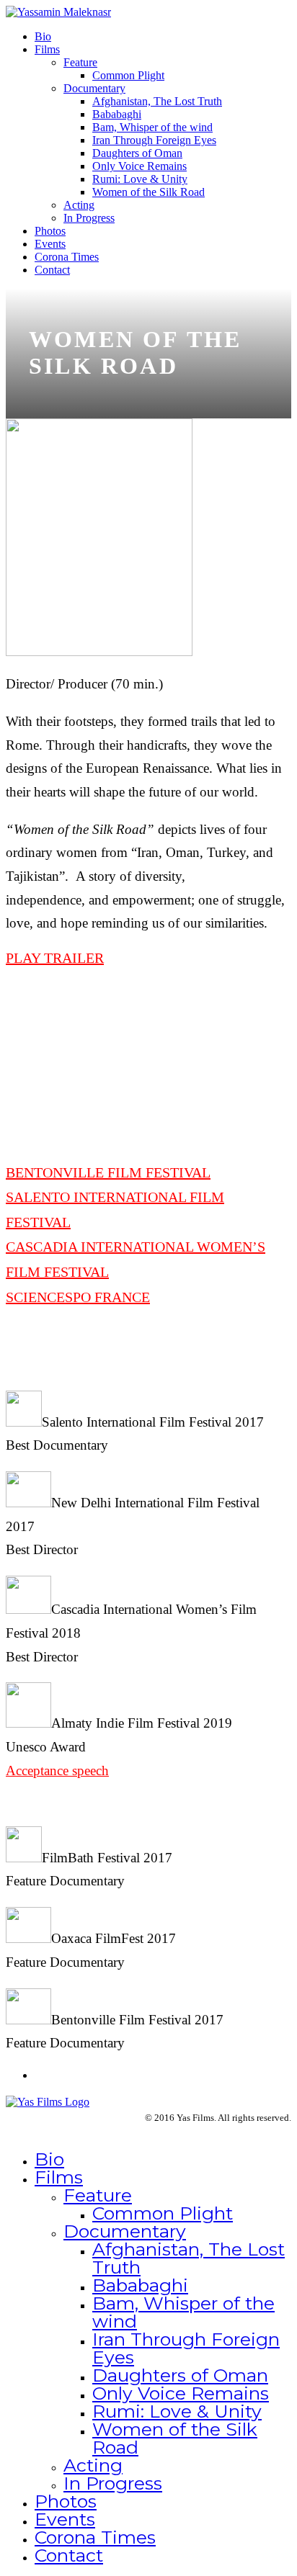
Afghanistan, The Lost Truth (157, 101)
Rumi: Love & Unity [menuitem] (177, 2411)
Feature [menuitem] (98, 2195)
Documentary (94, 88)
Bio (43, 36)
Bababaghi (117, 114)
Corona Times (67, 257)
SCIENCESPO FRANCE (78, 1297)
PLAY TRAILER (55, 958)
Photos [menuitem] (66, 2501)
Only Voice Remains (139, 166)
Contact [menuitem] (69, 2555)
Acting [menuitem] (93, 2465)
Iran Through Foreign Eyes (154, 140)
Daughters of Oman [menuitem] (180, 2375)
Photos (50, 231)
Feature (80, 62)
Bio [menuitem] (49, 2159)
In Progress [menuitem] (113, 2483)
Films (47, 49)
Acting (79, 205)
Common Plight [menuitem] (163, 2213)
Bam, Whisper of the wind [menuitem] (183, 2312)
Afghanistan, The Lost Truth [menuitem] (189, 2258)
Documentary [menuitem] (125, 2231)
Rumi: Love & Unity (140, 179)
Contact (52, 270)
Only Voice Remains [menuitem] (181, 2393)
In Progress (89, 218)
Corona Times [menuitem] (95, 2537)
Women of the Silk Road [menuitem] (175, 2438)
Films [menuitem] (59, 2177)
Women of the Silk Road (148, 192)
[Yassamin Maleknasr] (58, 12)
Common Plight (128, 75)
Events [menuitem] (65, 2519)
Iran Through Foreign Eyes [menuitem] (186, 2348)
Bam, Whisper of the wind (152, 127)
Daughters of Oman (137, 153)
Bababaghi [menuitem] (140, 2285)
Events (50, 244)
